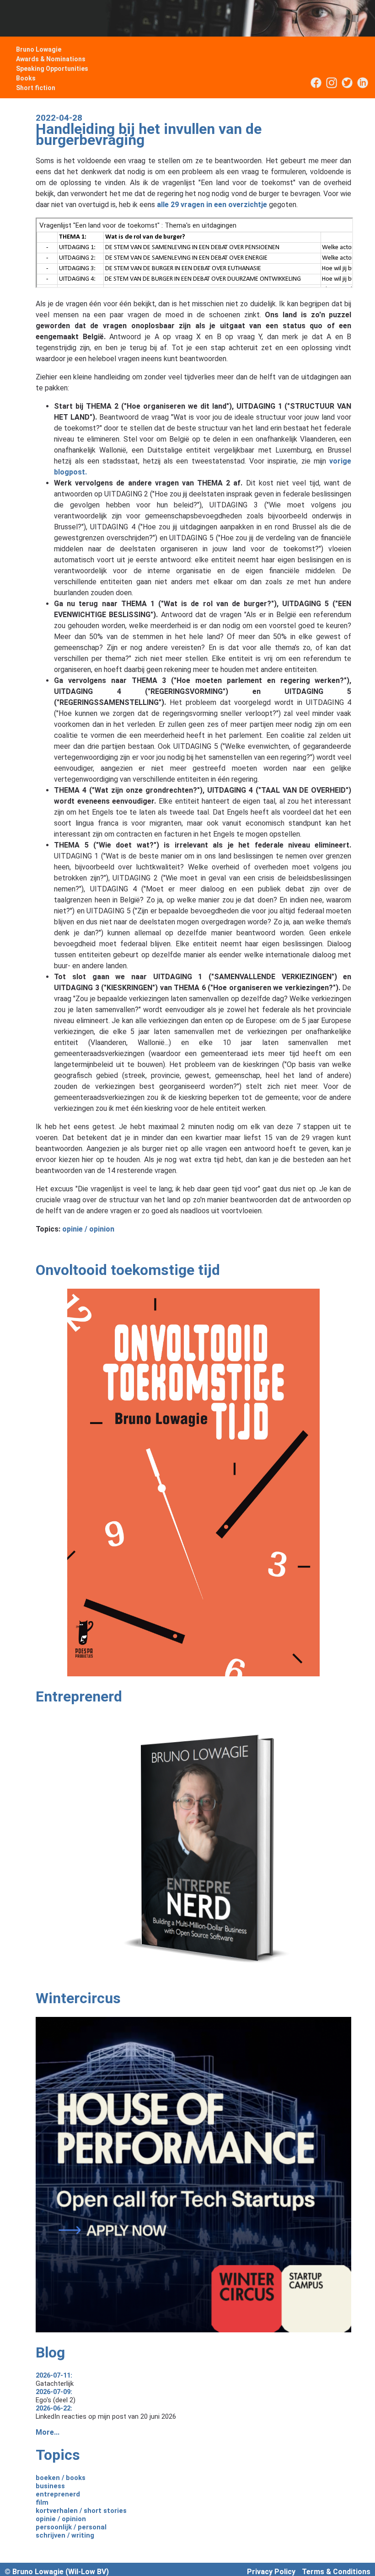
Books (26, 78)
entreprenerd (58, 2494)
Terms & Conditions (336, 2572)
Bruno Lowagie (39, 49)
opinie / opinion (88, 1229)
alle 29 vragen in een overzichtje (212, 205)
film (42, 2502)
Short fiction (36, 88)
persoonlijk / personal (71, 2527)
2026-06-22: (54, 2408)
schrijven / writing (65, 2535)
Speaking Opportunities (52, 69)
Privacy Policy (271, 2572)
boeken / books (61, 2478)
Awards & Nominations (51, 59)
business (50, 2486)
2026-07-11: (54, 2375)
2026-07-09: (54, 2392)
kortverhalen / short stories (81, 2511)
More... (48, 2432)
